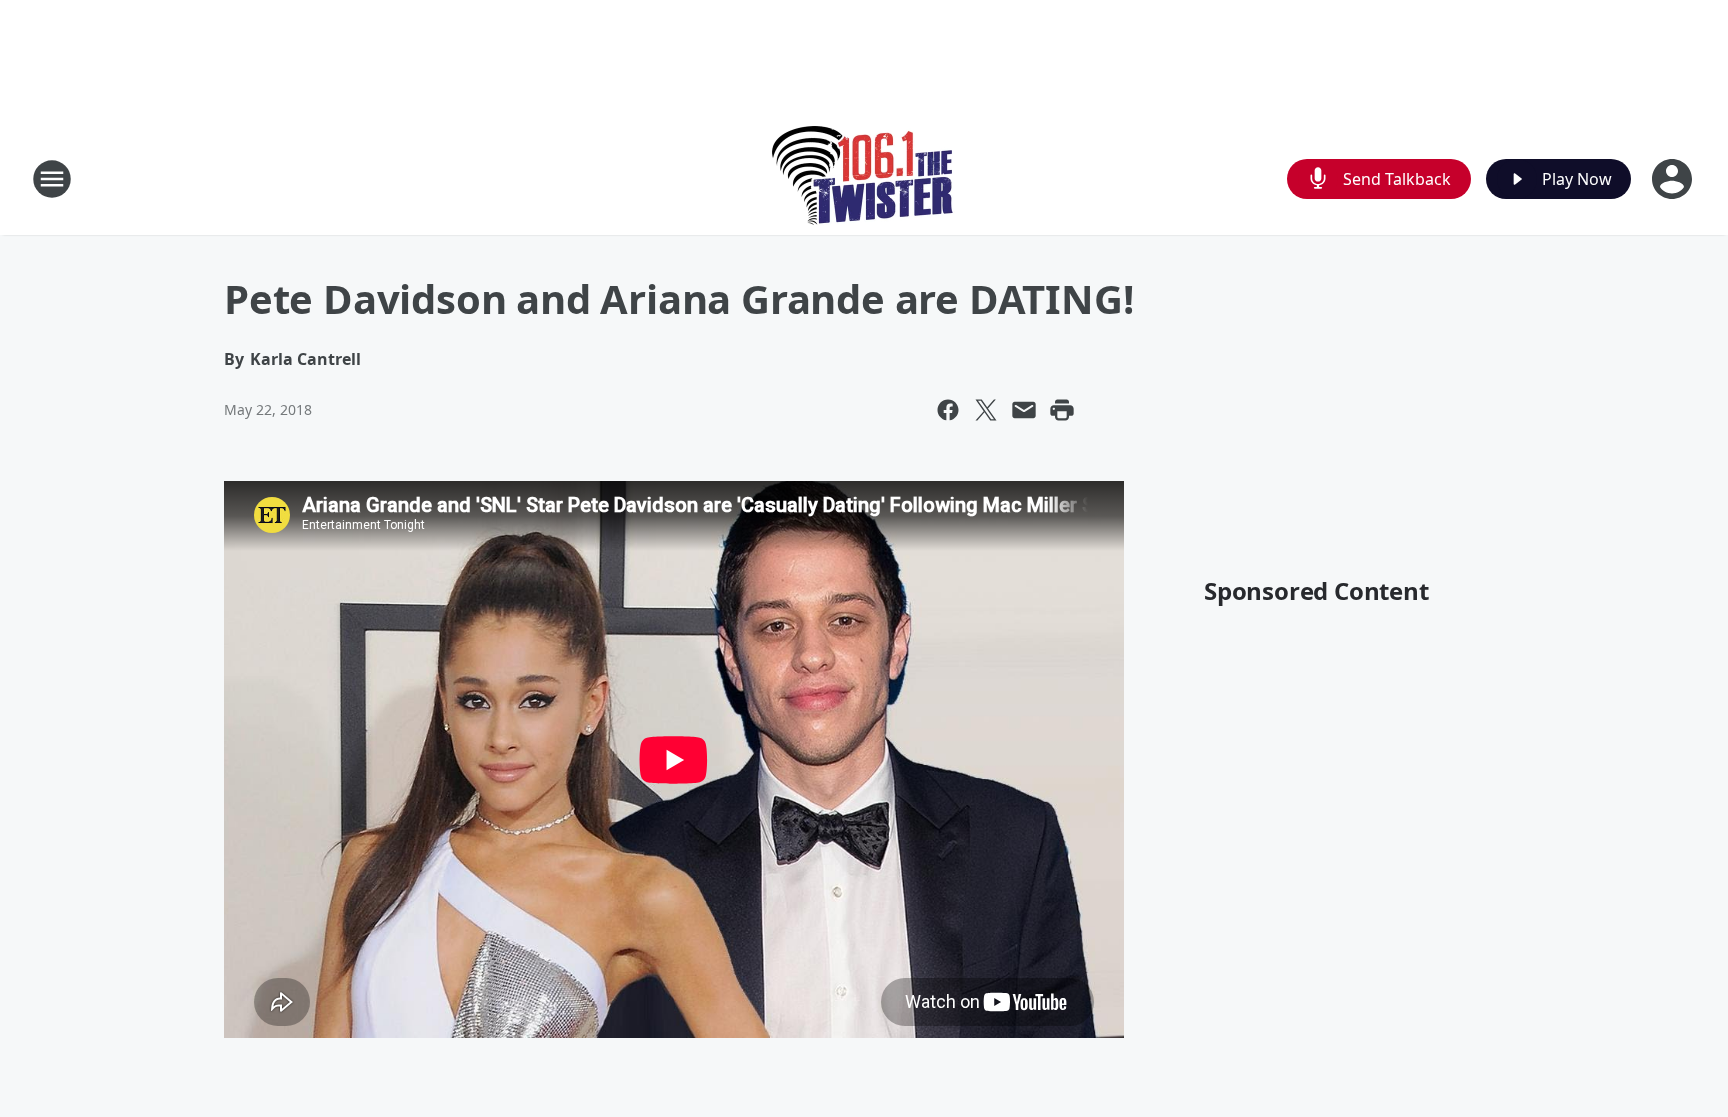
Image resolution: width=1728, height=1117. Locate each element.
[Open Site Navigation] (52, 179)
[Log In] (1674, 179)
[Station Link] (864, 178)
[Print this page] (1062, 410)
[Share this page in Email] (1024, 410)
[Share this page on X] (986, 410)
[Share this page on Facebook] (948, 410)
